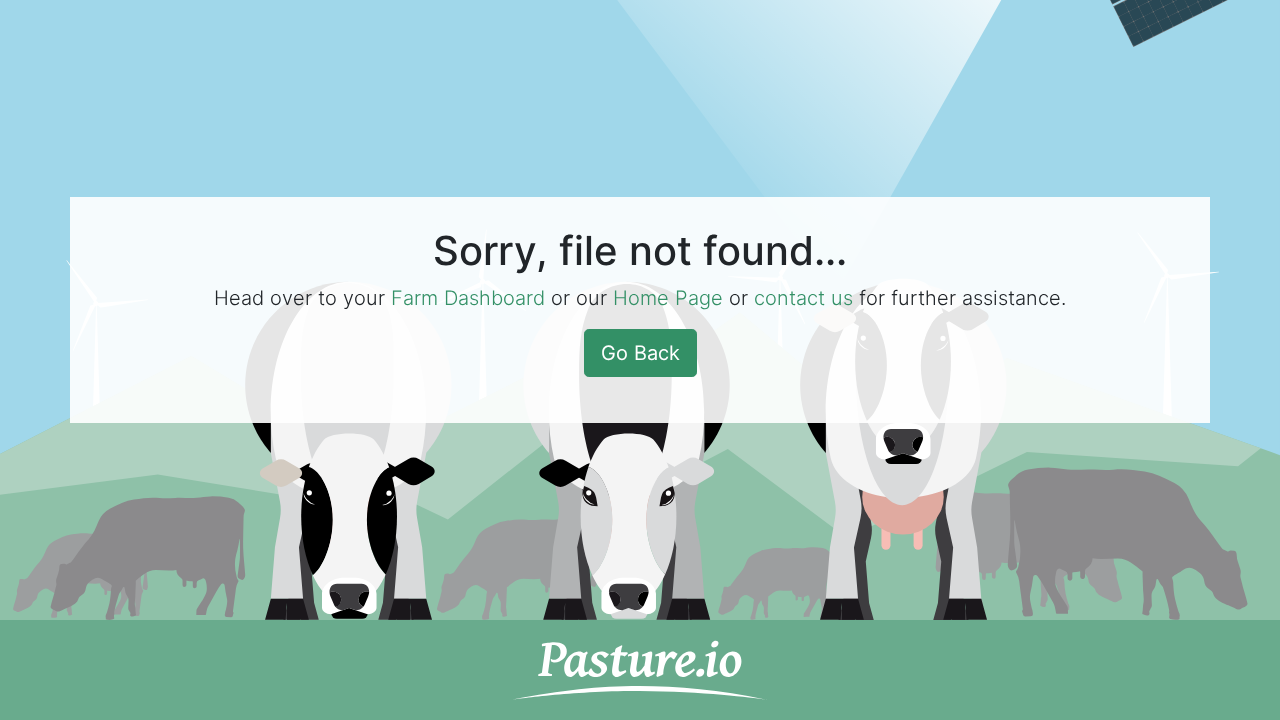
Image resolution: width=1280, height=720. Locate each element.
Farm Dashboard (468, 298)
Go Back (640, 353)
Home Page (668, 298)
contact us (803, 298)
